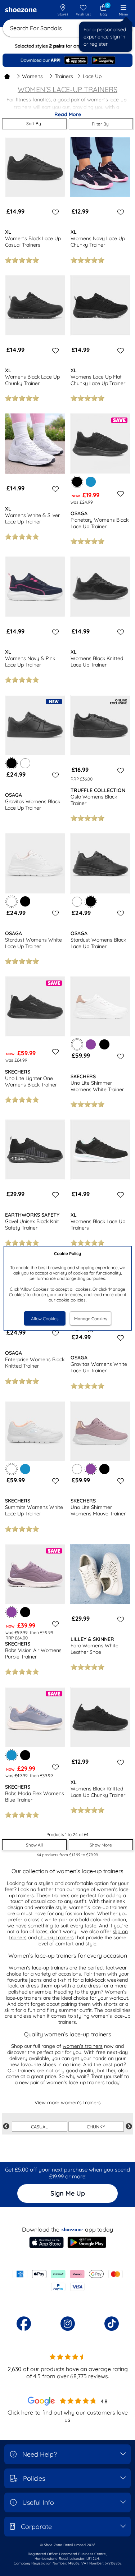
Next (129, 2127)
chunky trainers (56, 1937)
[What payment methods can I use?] (67, 2280)
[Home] (7, 76)
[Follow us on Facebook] (24, 2324)
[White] (25, 763)
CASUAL (39, 2127)
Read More (68, 114)
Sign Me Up (68, 2193)
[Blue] (91, 482)
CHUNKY (96, 2127)
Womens (32, 76)
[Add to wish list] (54, 212)
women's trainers (83, 2046)
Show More (101, 1845)
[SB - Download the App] (67, 60)
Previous (6, 2127)
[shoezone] (21, 10)
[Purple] (91, 1044)
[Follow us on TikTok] (112, 2324)
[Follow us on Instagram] (68, 2324)
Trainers (64, 76)
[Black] (25, 901)
